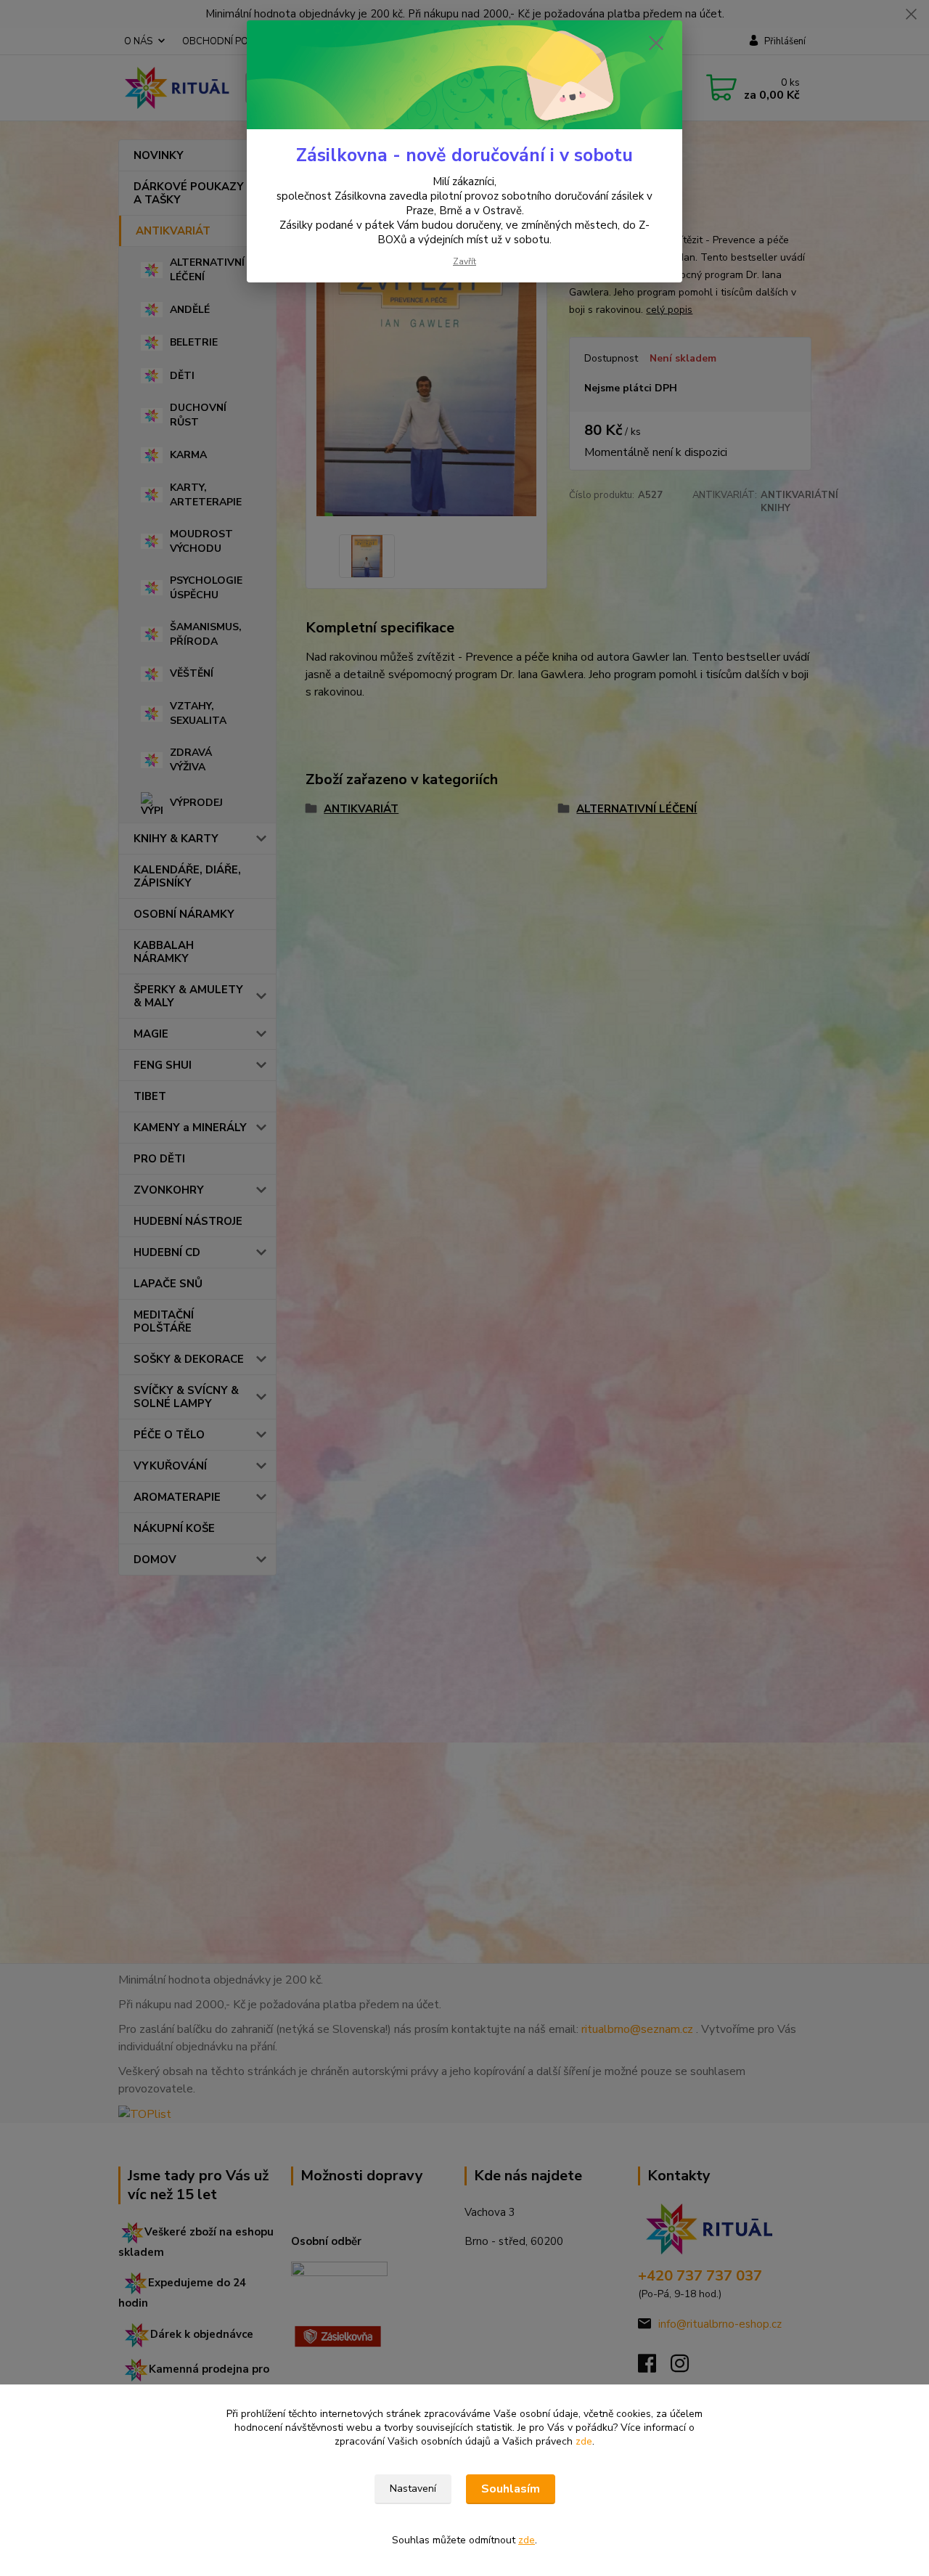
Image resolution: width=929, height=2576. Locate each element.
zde (584, 2441)
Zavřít (464, 261)
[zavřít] (656, 43)
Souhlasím (511, 2489)
